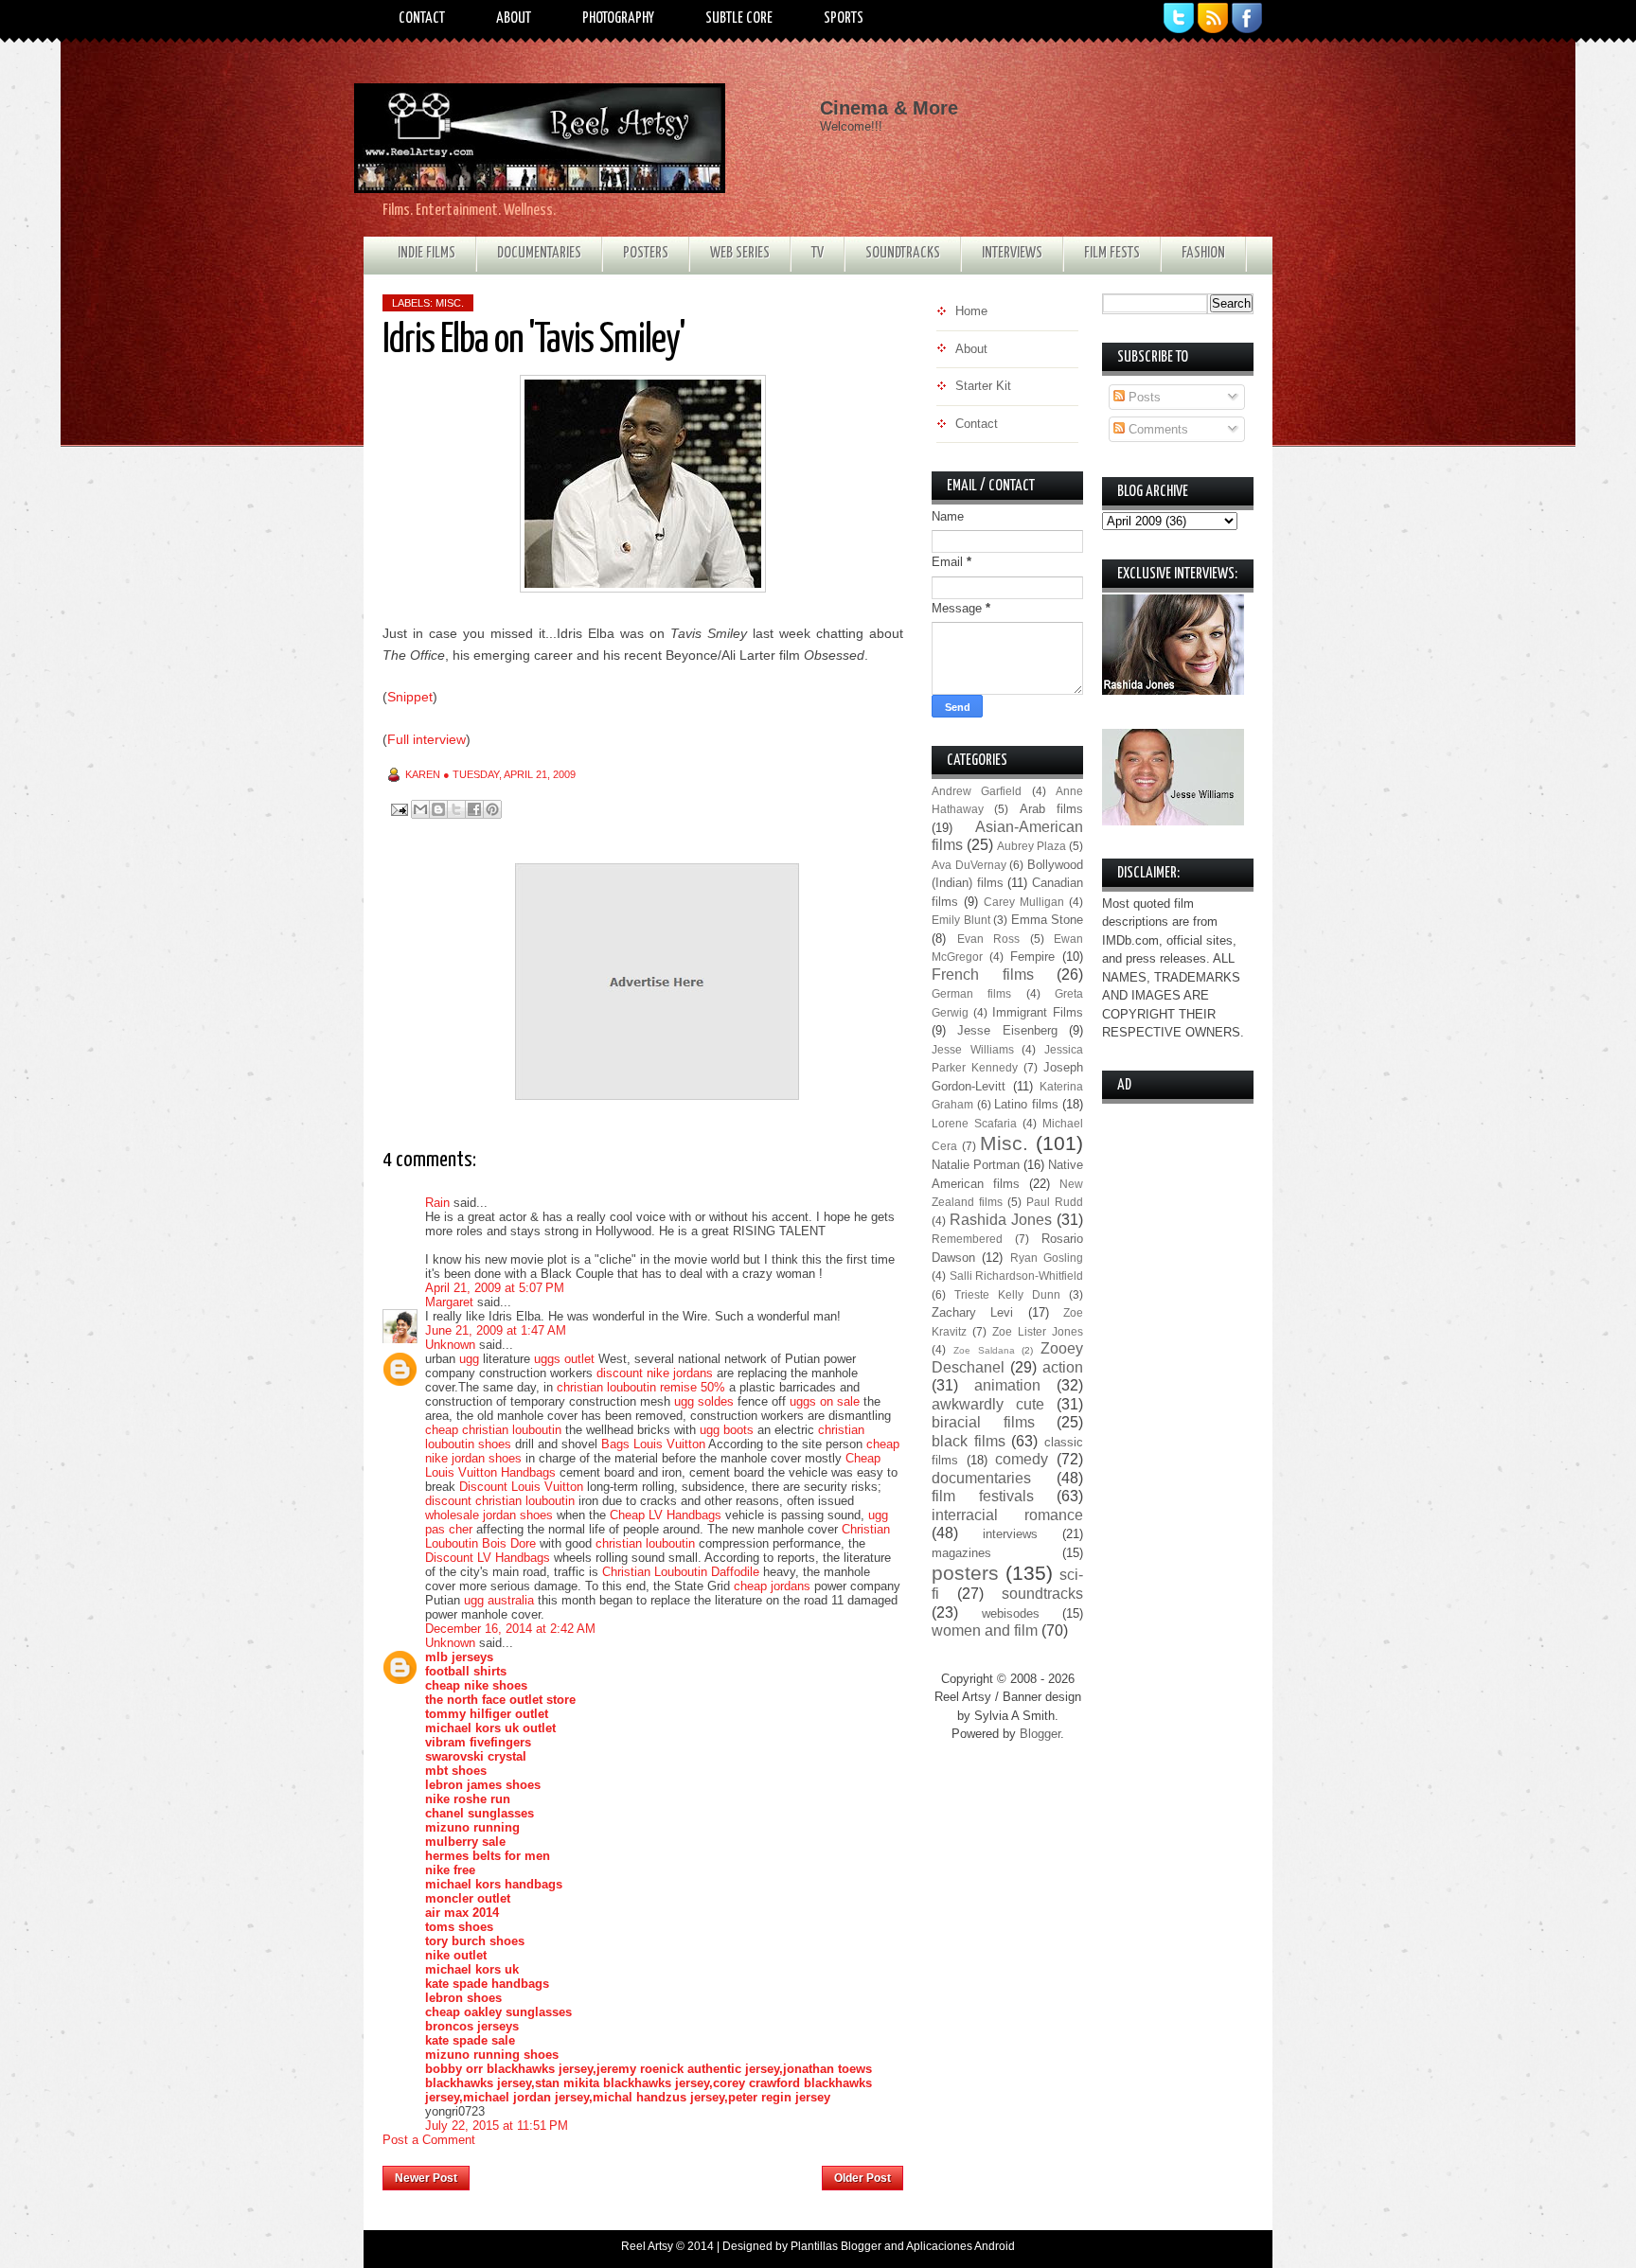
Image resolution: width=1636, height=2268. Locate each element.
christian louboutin (645, 1543)
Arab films (1051, 809)
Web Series (740, 253)
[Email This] (420, 809)
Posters (646, 253)
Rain (437, 1203)
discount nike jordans (655, 1373)
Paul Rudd (1055, 1202)
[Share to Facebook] (474, 809)
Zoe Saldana (984, 1350)
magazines (961, 1553)
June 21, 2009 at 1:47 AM (496, 1330)
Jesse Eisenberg (1007, 1030)
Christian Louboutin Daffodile (681, 1572)
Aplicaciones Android (960, 2246)
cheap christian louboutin (493, 1430)
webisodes (1011, 1613)
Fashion (1203, 253)
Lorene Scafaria (974, 1123)
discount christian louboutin (500, 1501)
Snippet (410, 697)
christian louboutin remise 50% (641, 1387)
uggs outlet (564, 1359)
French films (983, 975)
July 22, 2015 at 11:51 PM (497, 2126)
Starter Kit (983, 386)
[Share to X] (456, 809)
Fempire (1032, 957)
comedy (1022, 1459)
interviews (1010, 1534)
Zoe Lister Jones (1038, 1331)
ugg (469, 1359)
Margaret (449, 1302)
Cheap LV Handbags (666, 1515)
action (1063, 1367)
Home (646, 2172)
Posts (1143, 397)
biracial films (983, 1422)
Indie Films (427, 253)
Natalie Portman (976, 1165)
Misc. (450, 303)
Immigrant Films (1038, 1012)
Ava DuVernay (969, 865)
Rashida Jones (1001, 1220)
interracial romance (1007, 1515)
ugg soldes (704, 1401)
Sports (844, 18)
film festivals (983, 1496)
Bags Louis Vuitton (653, 1444)
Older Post (862, 2178)
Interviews (1012, 253)
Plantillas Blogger (836, 2246)
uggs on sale (825, 1401)
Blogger (1040, 1734)
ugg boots (727, 1430)
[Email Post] (398, 809)
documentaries (981, 1478)
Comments (1156, 429)
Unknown (450, 1345)
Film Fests (1112, 253)
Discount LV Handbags (488, 1558)
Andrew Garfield (977, 791)
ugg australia (499, 1600)
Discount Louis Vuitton (521, 1487)
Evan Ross (989, 939)
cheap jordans (774, 1586)
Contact (422, 18)
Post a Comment (429, 2140)
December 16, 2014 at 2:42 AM (510, 1629)
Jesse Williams (973, 1049)
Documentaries (539, 253)
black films (969, 1441)
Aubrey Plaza (1031, 846)
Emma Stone (1048, 920)
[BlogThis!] (438, 809)
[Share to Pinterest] (492, 809)
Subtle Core (739, 18)
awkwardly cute (988, 1404)
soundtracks (1042, 1594)
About (514, 18)
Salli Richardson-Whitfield (1017, 1276)
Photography (618, 18)
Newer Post (426, 2178)
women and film (985, 1630)
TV (818, 253)
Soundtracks (903, 253)
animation (1007, 1385)
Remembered (967, 1239)
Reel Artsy (647, 2246)
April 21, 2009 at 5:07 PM (495, 1288)
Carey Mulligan (1024, 902)
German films (971, 993)
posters (965, 1573)
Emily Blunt (961, 920)
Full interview (427, 739)
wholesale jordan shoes (489, 1515)
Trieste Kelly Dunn (1007, 1294)
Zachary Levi (972, 1312)
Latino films (1026, 1104)
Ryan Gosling (1047, 1258)
